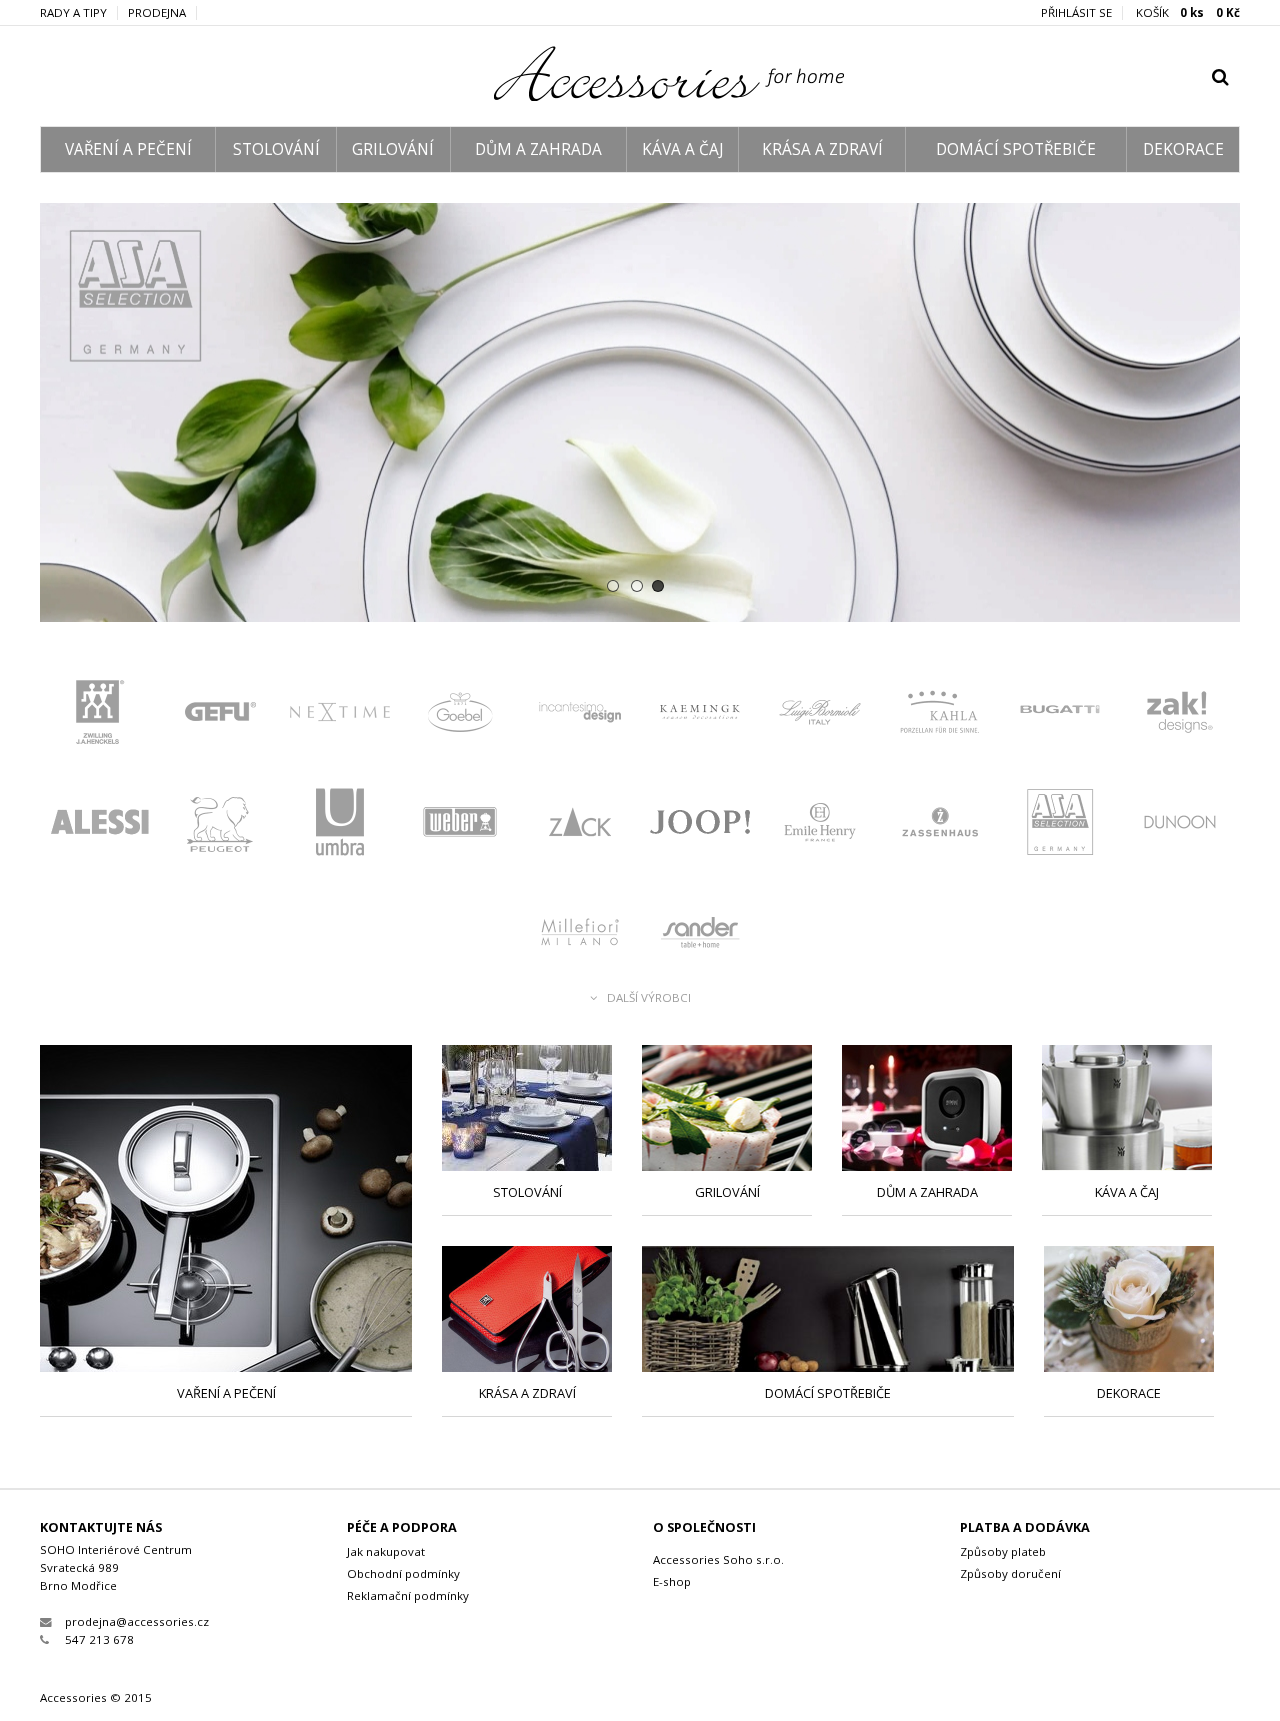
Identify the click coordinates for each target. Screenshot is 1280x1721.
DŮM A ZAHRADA (538, 149)
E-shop (672, 1581)
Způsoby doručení (1010, 1573)
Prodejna (157, 13)
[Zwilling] (100, 717)
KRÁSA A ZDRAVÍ (822, 149)
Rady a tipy (73, 13)
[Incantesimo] (580, 717)
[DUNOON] (1180, 827)
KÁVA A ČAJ (682, 149)
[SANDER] (700, 937)
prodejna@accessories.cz (137, 1621)
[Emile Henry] (820, 827)
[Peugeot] (220, 827)
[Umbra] (340, 827)
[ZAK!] (1180, 717)
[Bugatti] (1060, 717)
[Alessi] (100, 827)
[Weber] (460, 827)
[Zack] (580, 827)
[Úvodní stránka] (640, 96)
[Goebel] (460, 717)
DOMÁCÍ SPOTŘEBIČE (1016, 149)
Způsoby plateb (1003, 1551)
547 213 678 (99, 1639)
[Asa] (1060, 827)
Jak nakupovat (386, 1551)
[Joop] (700, 827)
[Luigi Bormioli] (820, 717)
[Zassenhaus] (940, 827)
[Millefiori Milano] (580, 937)
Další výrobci (649, 998)
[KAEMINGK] (700, 717)
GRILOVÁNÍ (393, 149)
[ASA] (640, 412)
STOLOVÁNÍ (276, 149)
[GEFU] (220, 717)
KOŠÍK (1188, 13)
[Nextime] (340, 717)
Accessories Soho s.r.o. (718, 1559)
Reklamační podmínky (408, 1595)
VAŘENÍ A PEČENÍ (128, 149)
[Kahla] (940, 717)
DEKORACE (1183, 149)
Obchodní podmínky (403, 1573)
